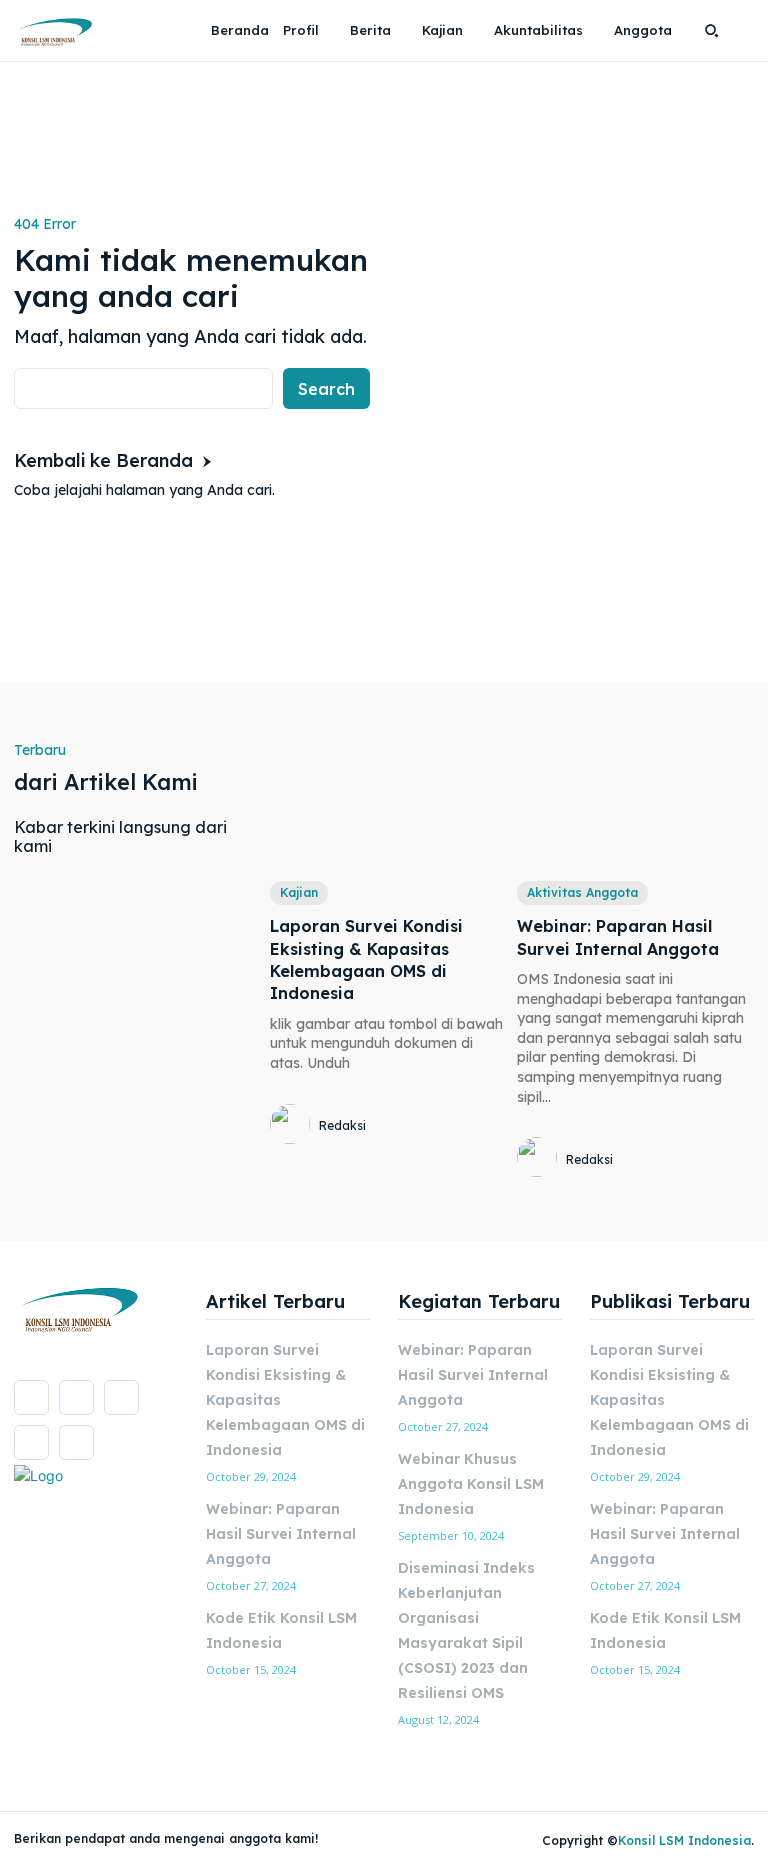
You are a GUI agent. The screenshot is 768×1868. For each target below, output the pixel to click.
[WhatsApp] (76, 1442)
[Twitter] (31, 1442)
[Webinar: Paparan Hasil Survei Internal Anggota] (635, 801)
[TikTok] (121, 1397)
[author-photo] (293, 1125)
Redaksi (342, 1125)
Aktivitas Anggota (582, 892)
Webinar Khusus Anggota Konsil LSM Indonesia (471, 1484)
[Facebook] (31, 1397)
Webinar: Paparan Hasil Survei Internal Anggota (281, 1534)
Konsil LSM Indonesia (684, 1840)
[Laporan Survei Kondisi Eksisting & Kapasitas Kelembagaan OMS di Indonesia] (388, 801)
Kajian (299, 892)
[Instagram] (76, 1397)
